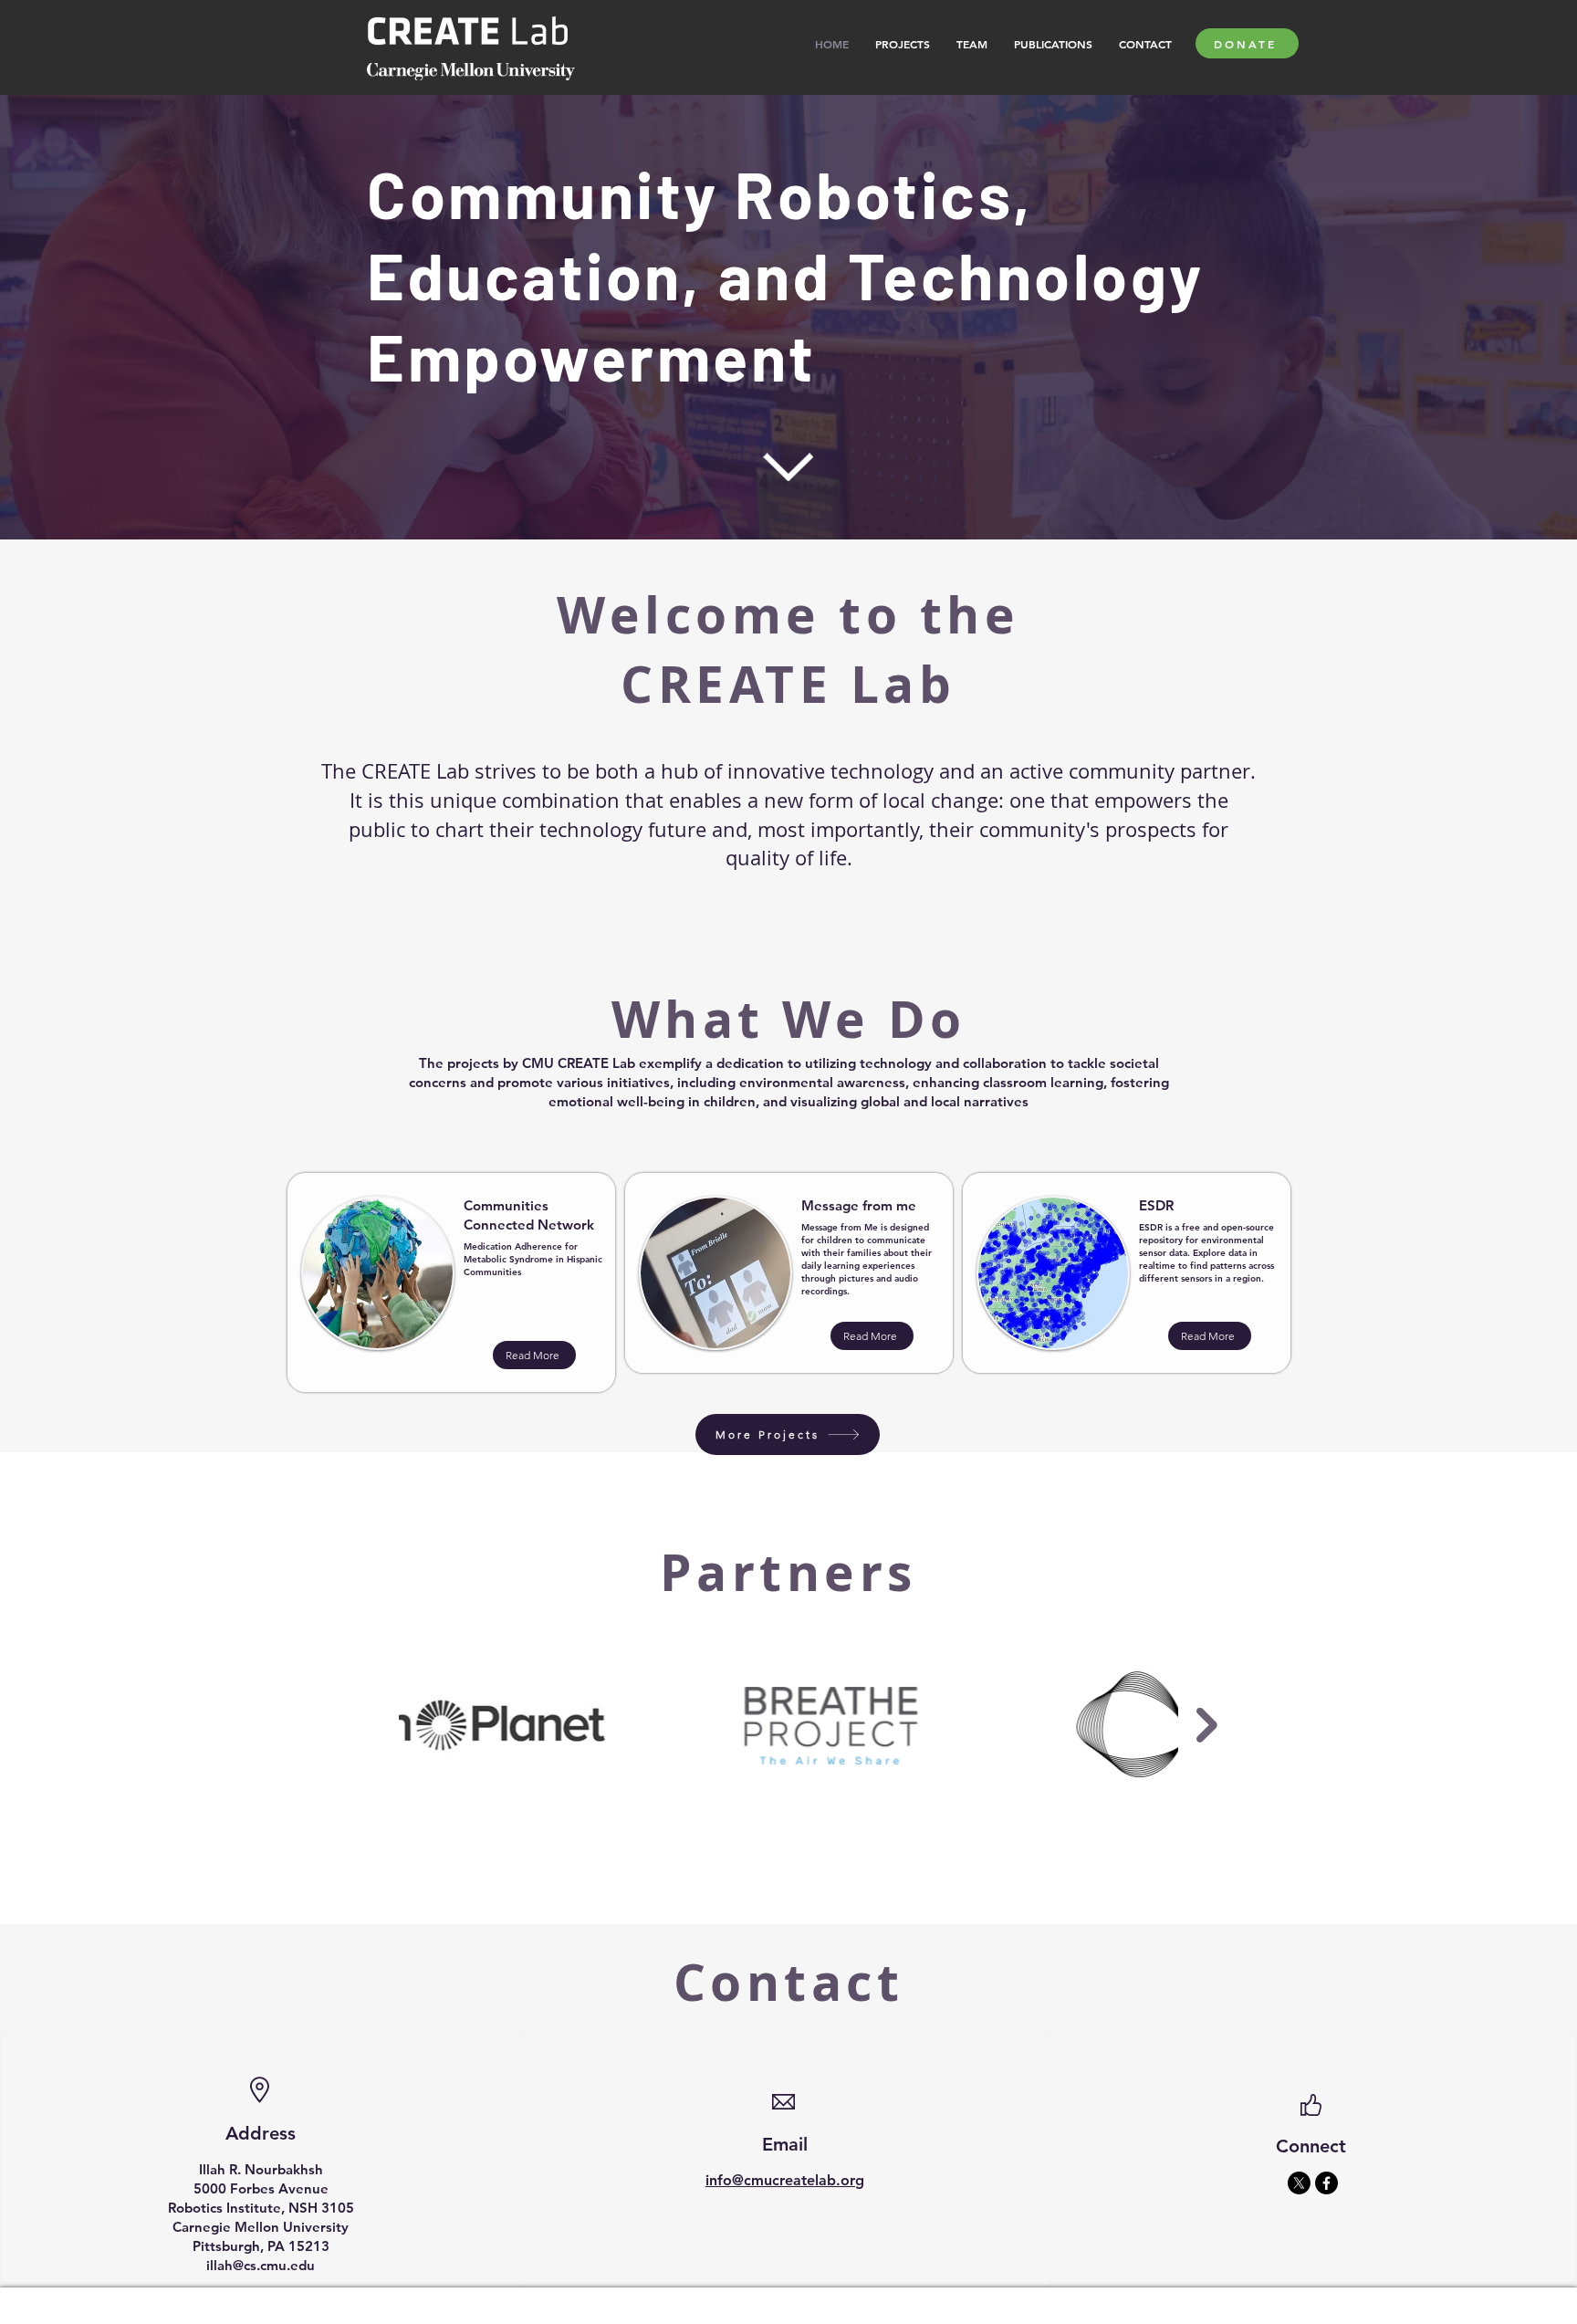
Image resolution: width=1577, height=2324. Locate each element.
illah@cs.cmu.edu (261, 2265)
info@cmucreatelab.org (785, 2180)
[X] (1299, 2183)
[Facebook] (1326, 2183)
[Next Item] (1207, 1725)
